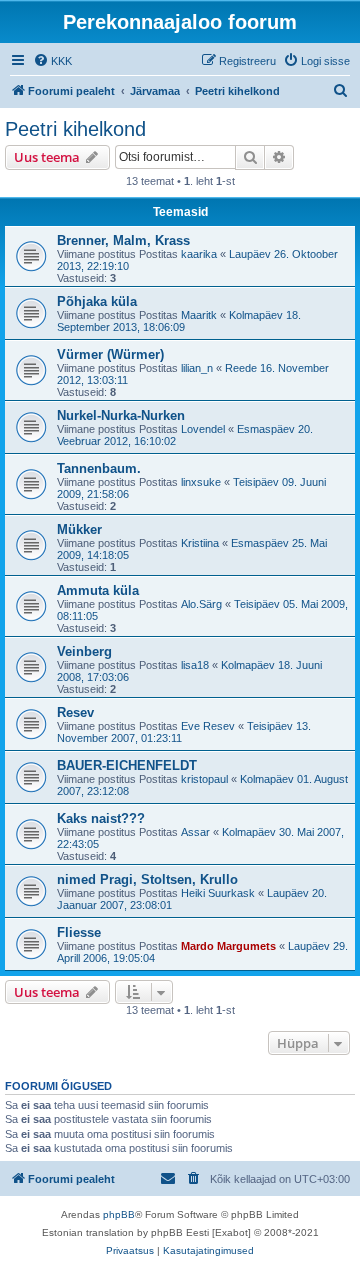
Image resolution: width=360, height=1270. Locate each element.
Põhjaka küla (97, 301)
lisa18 (195, 665)
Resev (75, 712)
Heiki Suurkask (218, 893)
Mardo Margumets (228, 946)
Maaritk (199, 315)
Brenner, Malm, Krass (123, 240)
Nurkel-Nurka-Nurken (121, 415)
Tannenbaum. (99, 468)
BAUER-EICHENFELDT (127, 765)
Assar (195, 832)
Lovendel (203, 429)
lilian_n (197, 368)
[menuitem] (52, 61)
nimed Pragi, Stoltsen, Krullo (147, 879)
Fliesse (79, 932)
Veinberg (84, 651)
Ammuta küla (98, 590)
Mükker (79, 529)
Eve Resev (208, 726)
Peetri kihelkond (75, 129)
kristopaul (204, 779)
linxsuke (201, 482)
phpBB (119, 1214)
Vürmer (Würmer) (110, 354)
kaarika (199, 254)
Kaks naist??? (101, 818)
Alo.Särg (201, 604)
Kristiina (200, 543)
